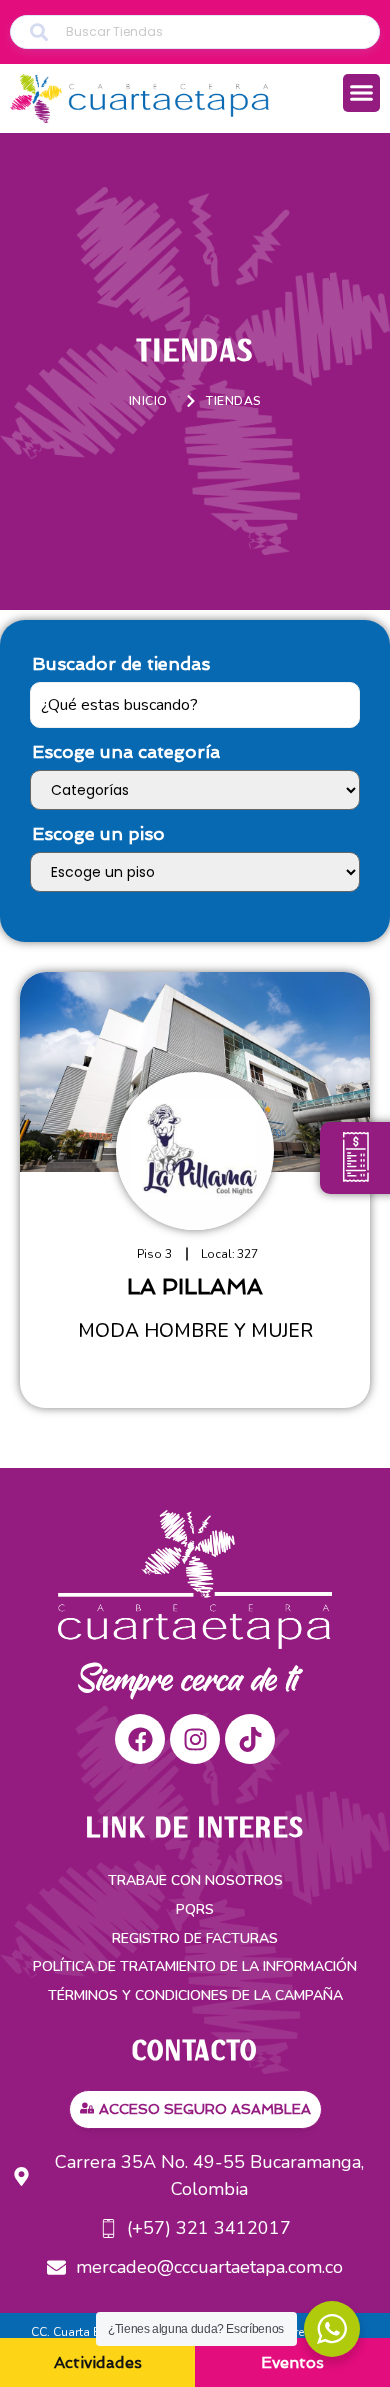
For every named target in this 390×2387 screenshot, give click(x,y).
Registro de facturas (195, 1938)
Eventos (292, 2362)
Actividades (98, 2362)
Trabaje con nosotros (195, 1880)
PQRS (195, 1909)
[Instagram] (195, 1739)
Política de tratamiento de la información (195, 1966)
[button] (362, 93)
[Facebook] (140, 1739)
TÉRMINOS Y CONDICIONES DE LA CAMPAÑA (195, 1995)
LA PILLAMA (195, 1286)
